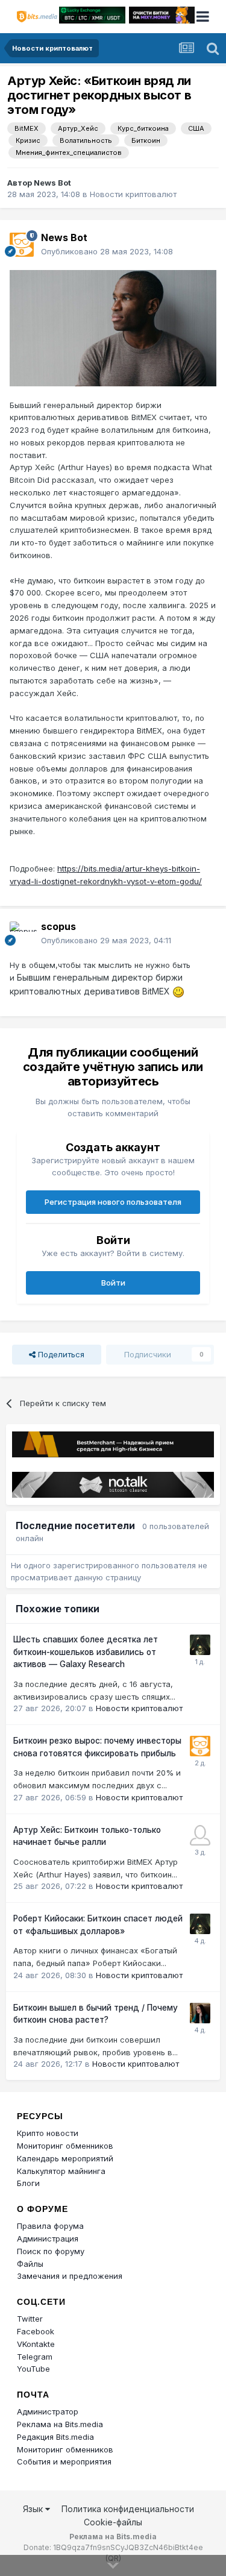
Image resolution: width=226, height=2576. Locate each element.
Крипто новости (48, 2133)
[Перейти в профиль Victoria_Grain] (200, 2013)
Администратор (48, 2411)
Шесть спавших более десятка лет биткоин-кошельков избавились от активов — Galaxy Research (86, 1652)
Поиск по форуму (51, 2251)
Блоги (28, 2183)
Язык (34, 2509)
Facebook (36, 2331)
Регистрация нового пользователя (113, 1202)
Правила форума (50, 2226)
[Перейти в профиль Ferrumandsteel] (200, 1835)
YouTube (33, 2369)
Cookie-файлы (113, 2522)
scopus (58, 926)
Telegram (35, 2357)
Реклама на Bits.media (60, 2424)
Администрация (48, 2238)
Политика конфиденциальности (128, 2509)
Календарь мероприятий (65, 2158)
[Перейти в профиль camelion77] (200, 1645)
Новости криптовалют (133, 194)
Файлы (30, 2264)
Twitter (30, 2319)
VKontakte (36, 2344)
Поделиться (60, 1354)
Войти (113, 1283)
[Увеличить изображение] (113, 327)
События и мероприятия (64, 2461)
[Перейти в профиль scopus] (22, 934)
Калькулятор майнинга (61, 2171)
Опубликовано (107, 251)
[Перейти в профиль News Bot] (22, 245)
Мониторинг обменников (65, 2146)
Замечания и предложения (70, 2276)
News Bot (52, 183)
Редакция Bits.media (55, 2437)
